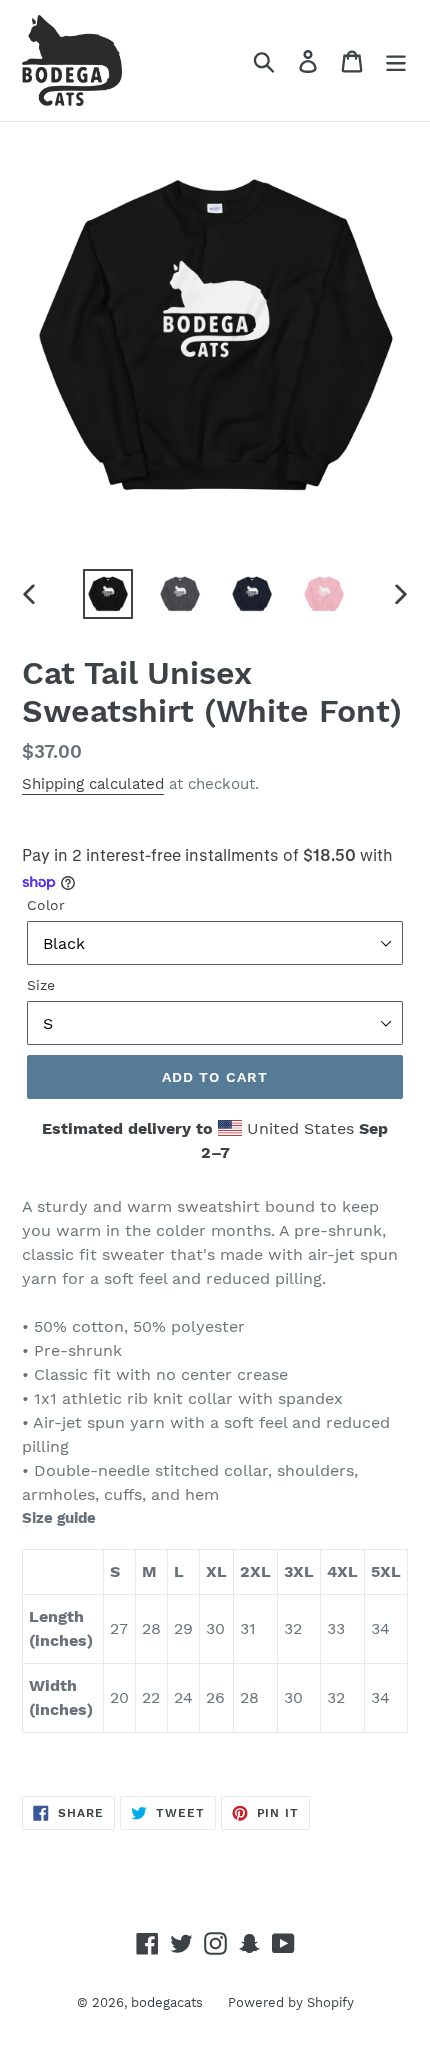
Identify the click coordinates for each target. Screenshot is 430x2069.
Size (41, 985)
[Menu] (396, 60)
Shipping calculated (93, 784)
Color (46, 905)
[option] (108, 594)
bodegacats (167, 2002)
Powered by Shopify (291, 2002)
